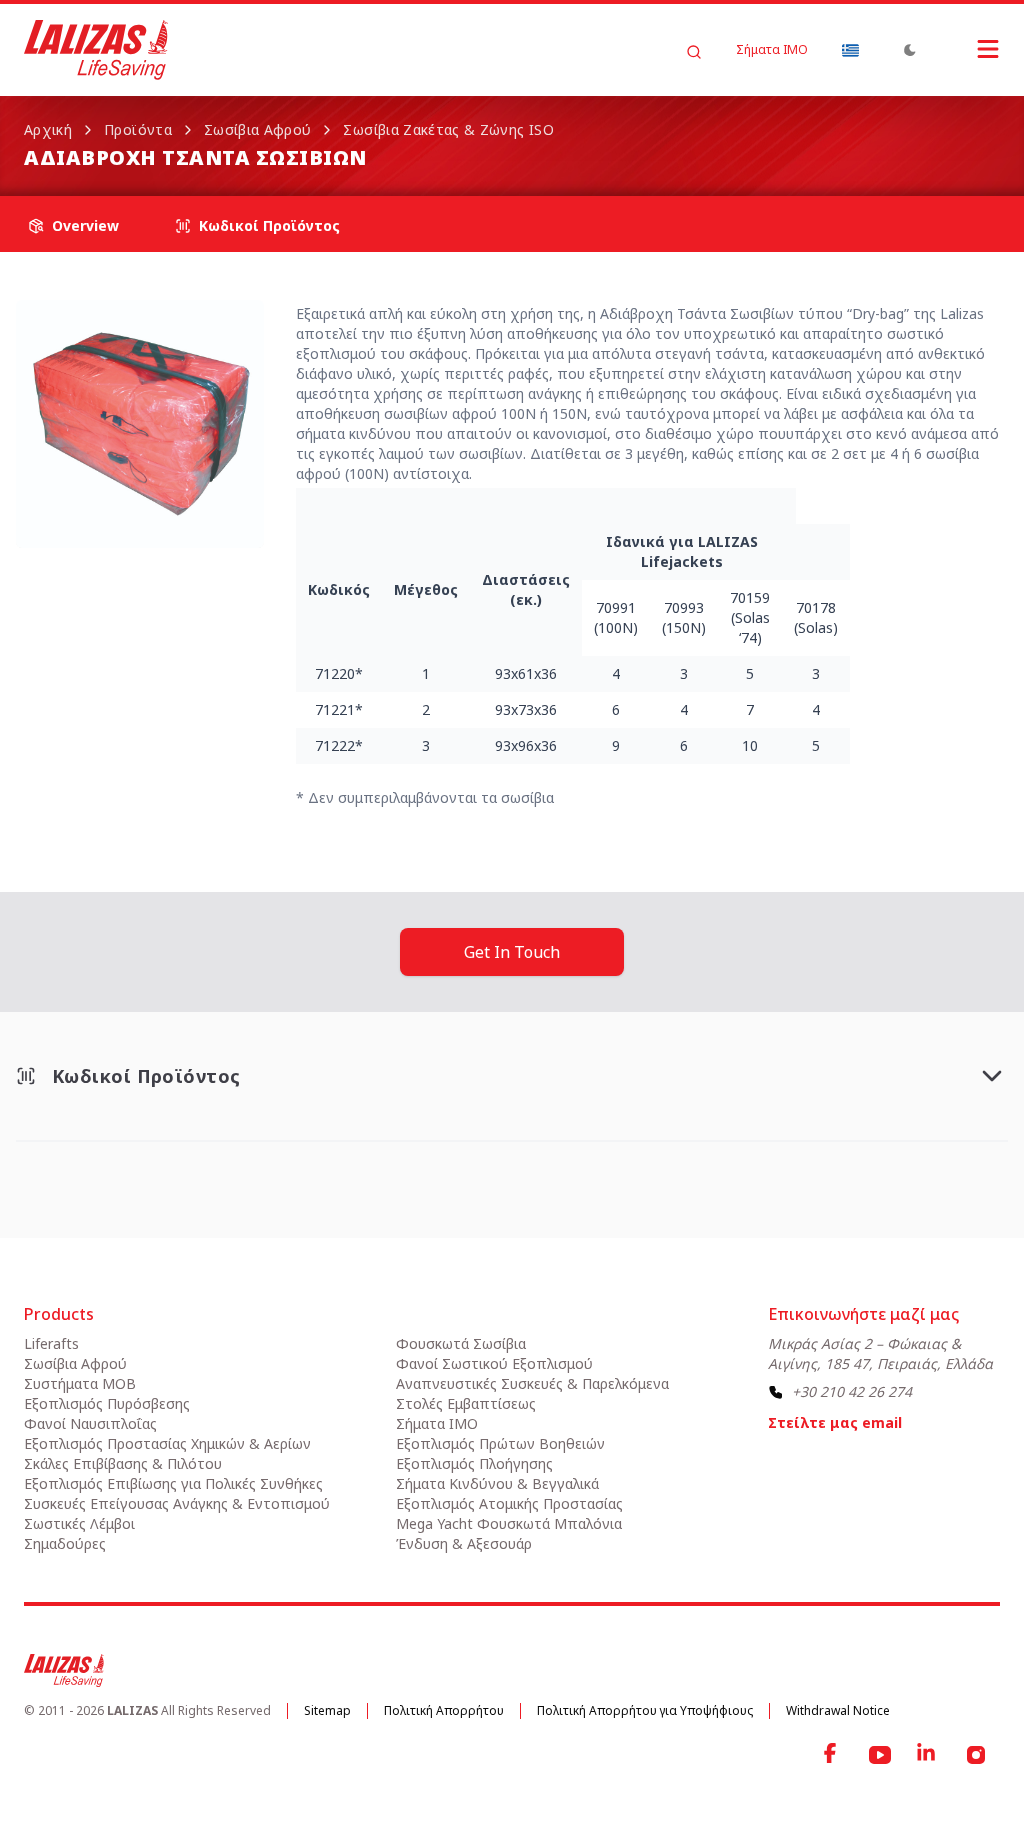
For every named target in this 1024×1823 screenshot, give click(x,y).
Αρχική (48, 129)
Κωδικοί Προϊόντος (269, 225)
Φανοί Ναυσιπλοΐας (90, 1423)
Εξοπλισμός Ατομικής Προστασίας (509, 1503)
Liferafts (51, 1343)
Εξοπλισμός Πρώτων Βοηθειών (500, 1443)
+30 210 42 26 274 (852, 1391)
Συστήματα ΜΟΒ (80, 1383)
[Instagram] (976, 1755)
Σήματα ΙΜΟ (772, 50)
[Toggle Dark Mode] (910, 50)
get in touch (512, 952)
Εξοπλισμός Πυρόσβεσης (107, 1403)
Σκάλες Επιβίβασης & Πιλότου (123, 1463)
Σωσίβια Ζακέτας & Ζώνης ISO (448, 129)
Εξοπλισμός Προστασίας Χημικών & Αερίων (167, 1443)
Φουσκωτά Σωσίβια (461, 1343)
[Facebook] (832, 1755)
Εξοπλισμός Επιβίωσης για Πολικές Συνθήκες (173, 1483)
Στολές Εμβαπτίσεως (466, 1403)
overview (85, 225)
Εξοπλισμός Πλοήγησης (474, 1463)
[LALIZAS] (96, 50)
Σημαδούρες (65, 1543)
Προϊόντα (138, 129)
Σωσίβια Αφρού (258, 129)
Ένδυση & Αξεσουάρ (464, 1543)
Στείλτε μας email (835, 1422)
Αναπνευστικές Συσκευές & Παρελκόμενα (532, 1383)
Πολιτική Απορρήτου (444, 1710)
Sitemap (327, 1710)
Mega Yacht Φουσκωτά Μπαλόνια (509, 1523)
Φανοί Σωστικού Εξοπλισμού (494, 1363)
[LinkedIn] (928, 1755)
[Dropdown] (850, 50)
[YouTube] (880, 1755)
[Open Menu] (968, 49)
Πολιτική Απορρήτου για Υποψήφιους (645, 1710)
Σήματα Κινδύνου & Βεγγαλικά (497, 1483)
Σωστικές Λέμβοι (79, 1523)
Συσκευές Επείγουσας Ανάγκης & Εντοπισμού (177, 1503)
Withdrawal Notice (838, 1710)
